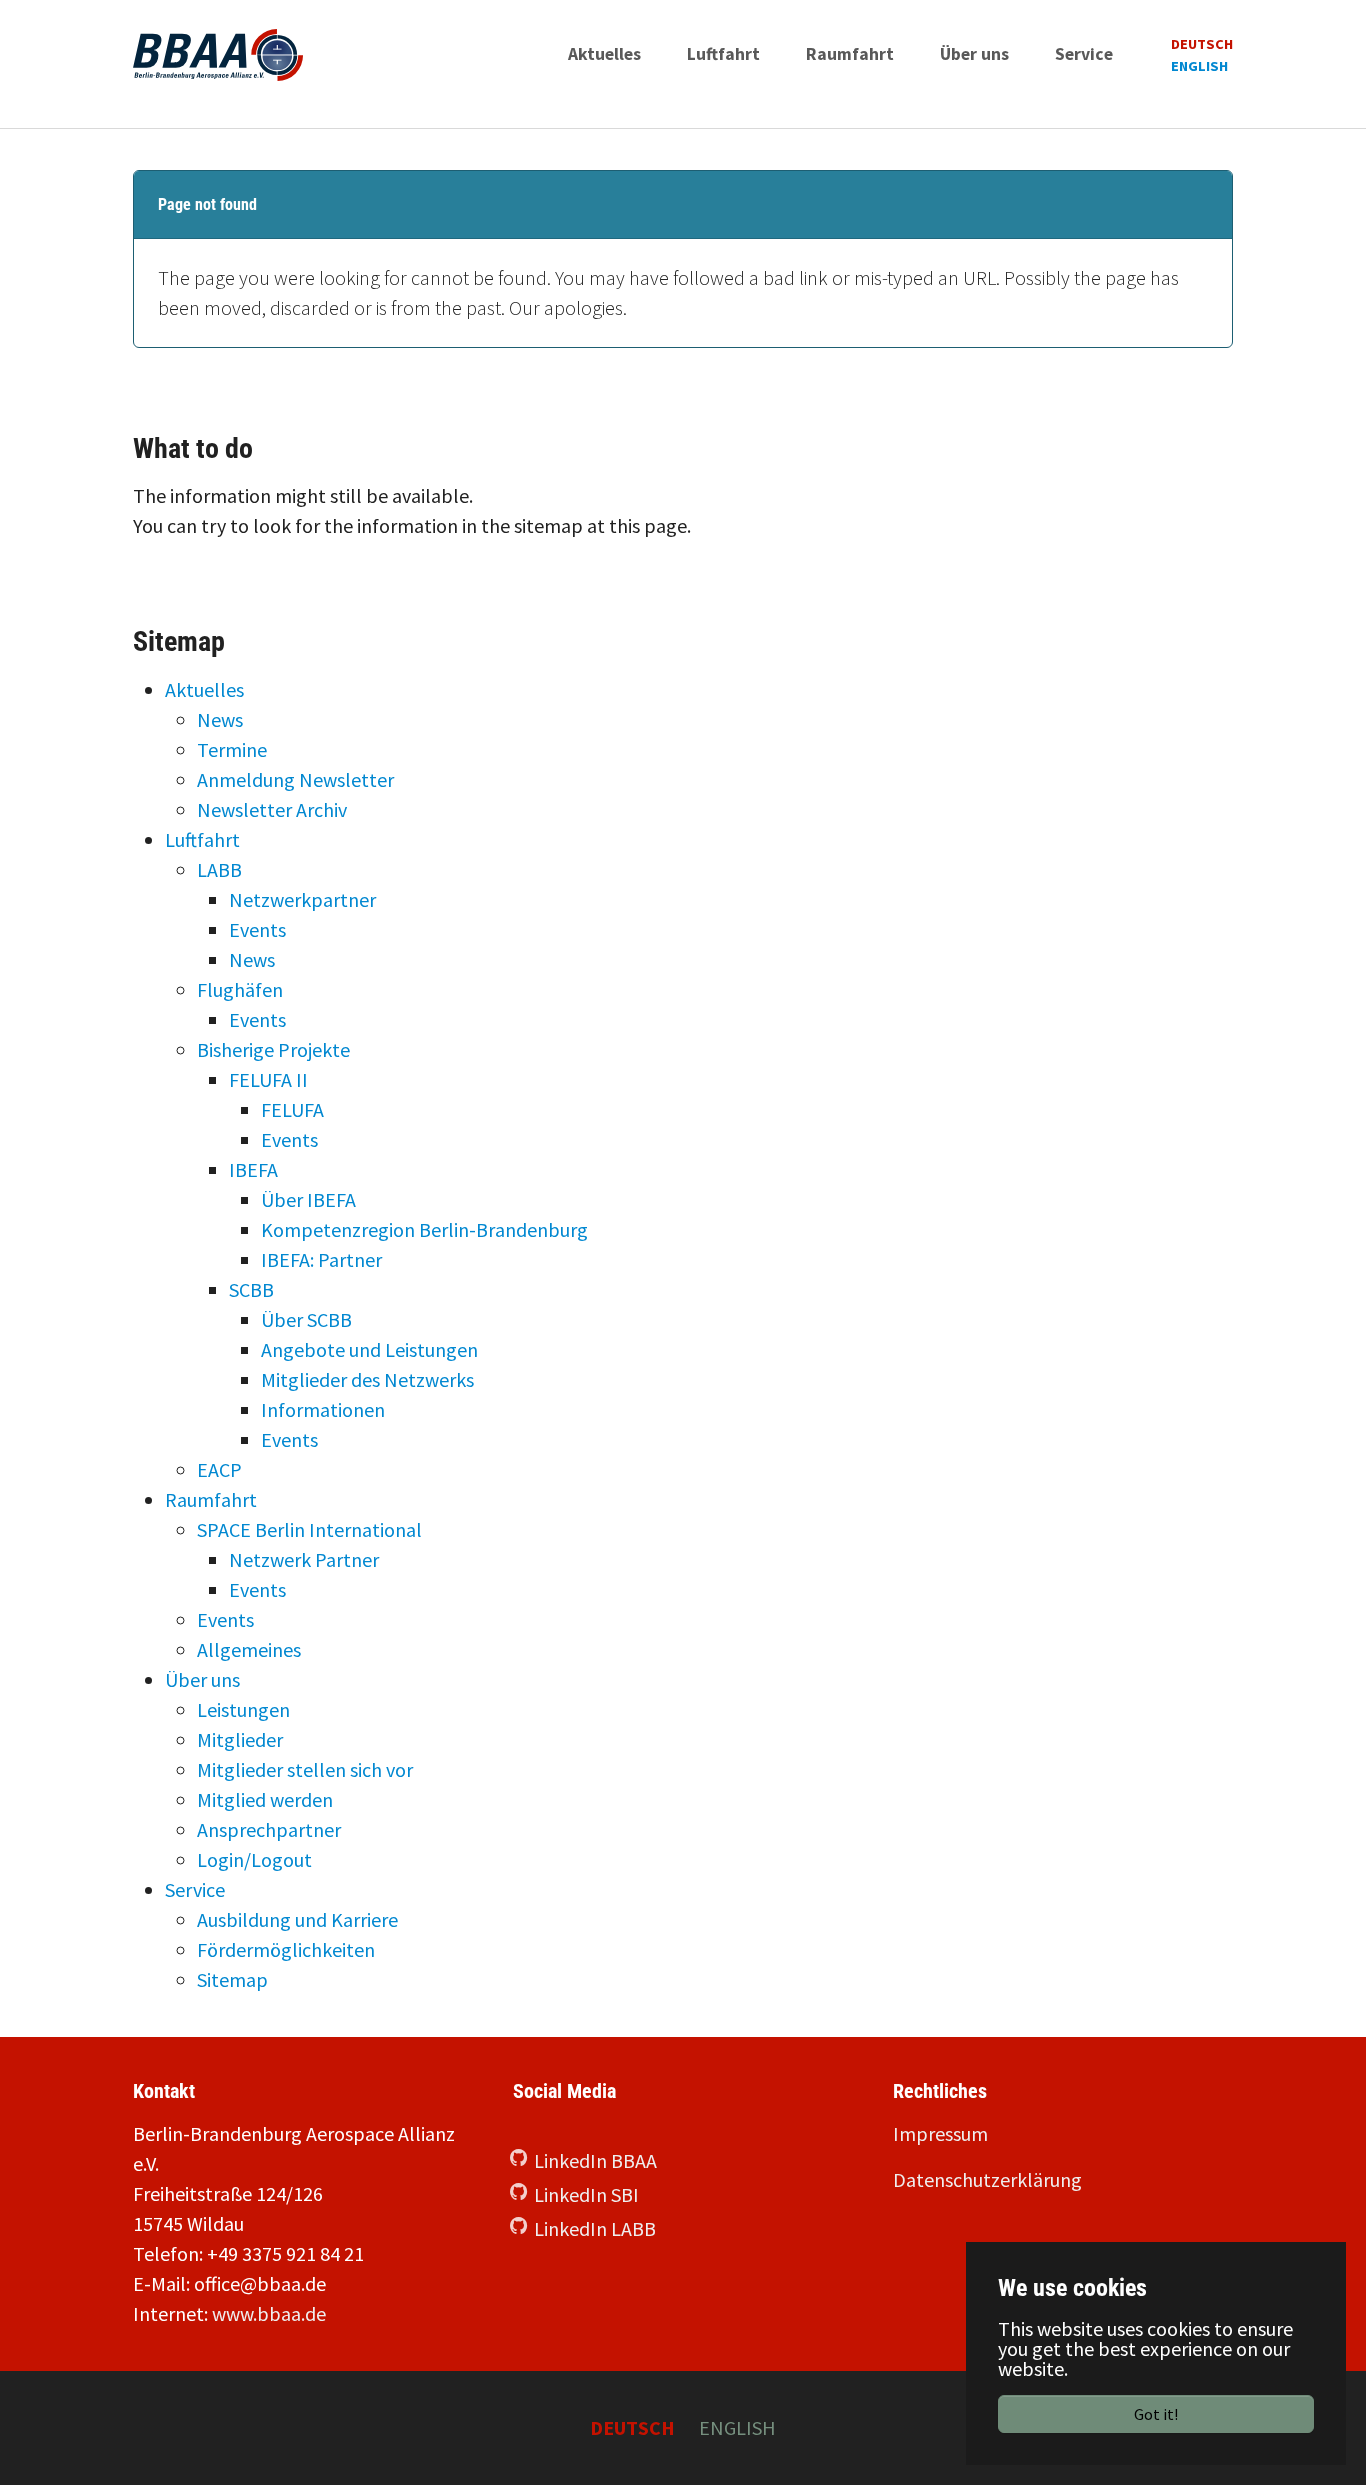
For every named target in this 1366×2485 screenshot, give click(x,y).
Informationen (323, 1409)
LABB (219, 869)
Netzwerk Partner (304, 1559)
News (220, 719)
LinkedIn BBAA (595, 2160)
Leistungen (243, 1709)
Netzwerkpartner (302, 899)
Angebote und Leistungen (369, 1349)
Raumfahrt (211, 1499)
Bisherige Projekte (273, 1049)
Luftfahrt (202, 839)
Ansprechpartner (269, 1829)
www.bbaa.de (269, 2313)
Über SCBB (306, 1319)
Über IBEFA (308, 1199)
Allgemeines (249, 1649)
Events (257, 929)
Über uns (202, 1679)
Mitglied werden (265, 1799)
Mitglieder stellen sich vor (305, 1769)
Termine (232, 749)
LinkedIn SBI (586, 2194)
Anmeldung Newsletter (295, 779)
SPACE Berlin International (309, 1529)
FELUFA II (268, 1079)
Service (195, 1889)
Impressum (940, 2133)
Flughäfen (240, 989)
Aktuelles (204, 689)
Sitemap (232, 1979)
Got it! (1156, 2414)
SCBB (251, 1289)
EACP (219, 1469)
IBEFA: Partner (321, 1259)
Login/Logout (254, 1859)
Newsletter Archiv (272, 809)
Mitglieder (240, 1739)
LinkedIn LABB (595, 2228)
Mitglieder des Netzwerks (367, 1379)
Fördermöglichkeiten (286, 1949)
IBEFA (253, 1169)
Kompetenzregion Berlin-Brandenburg (424, 1229)
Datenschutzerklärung (987, 2179)
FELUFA (292, 1109)
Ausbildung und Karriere (297, 1919)
